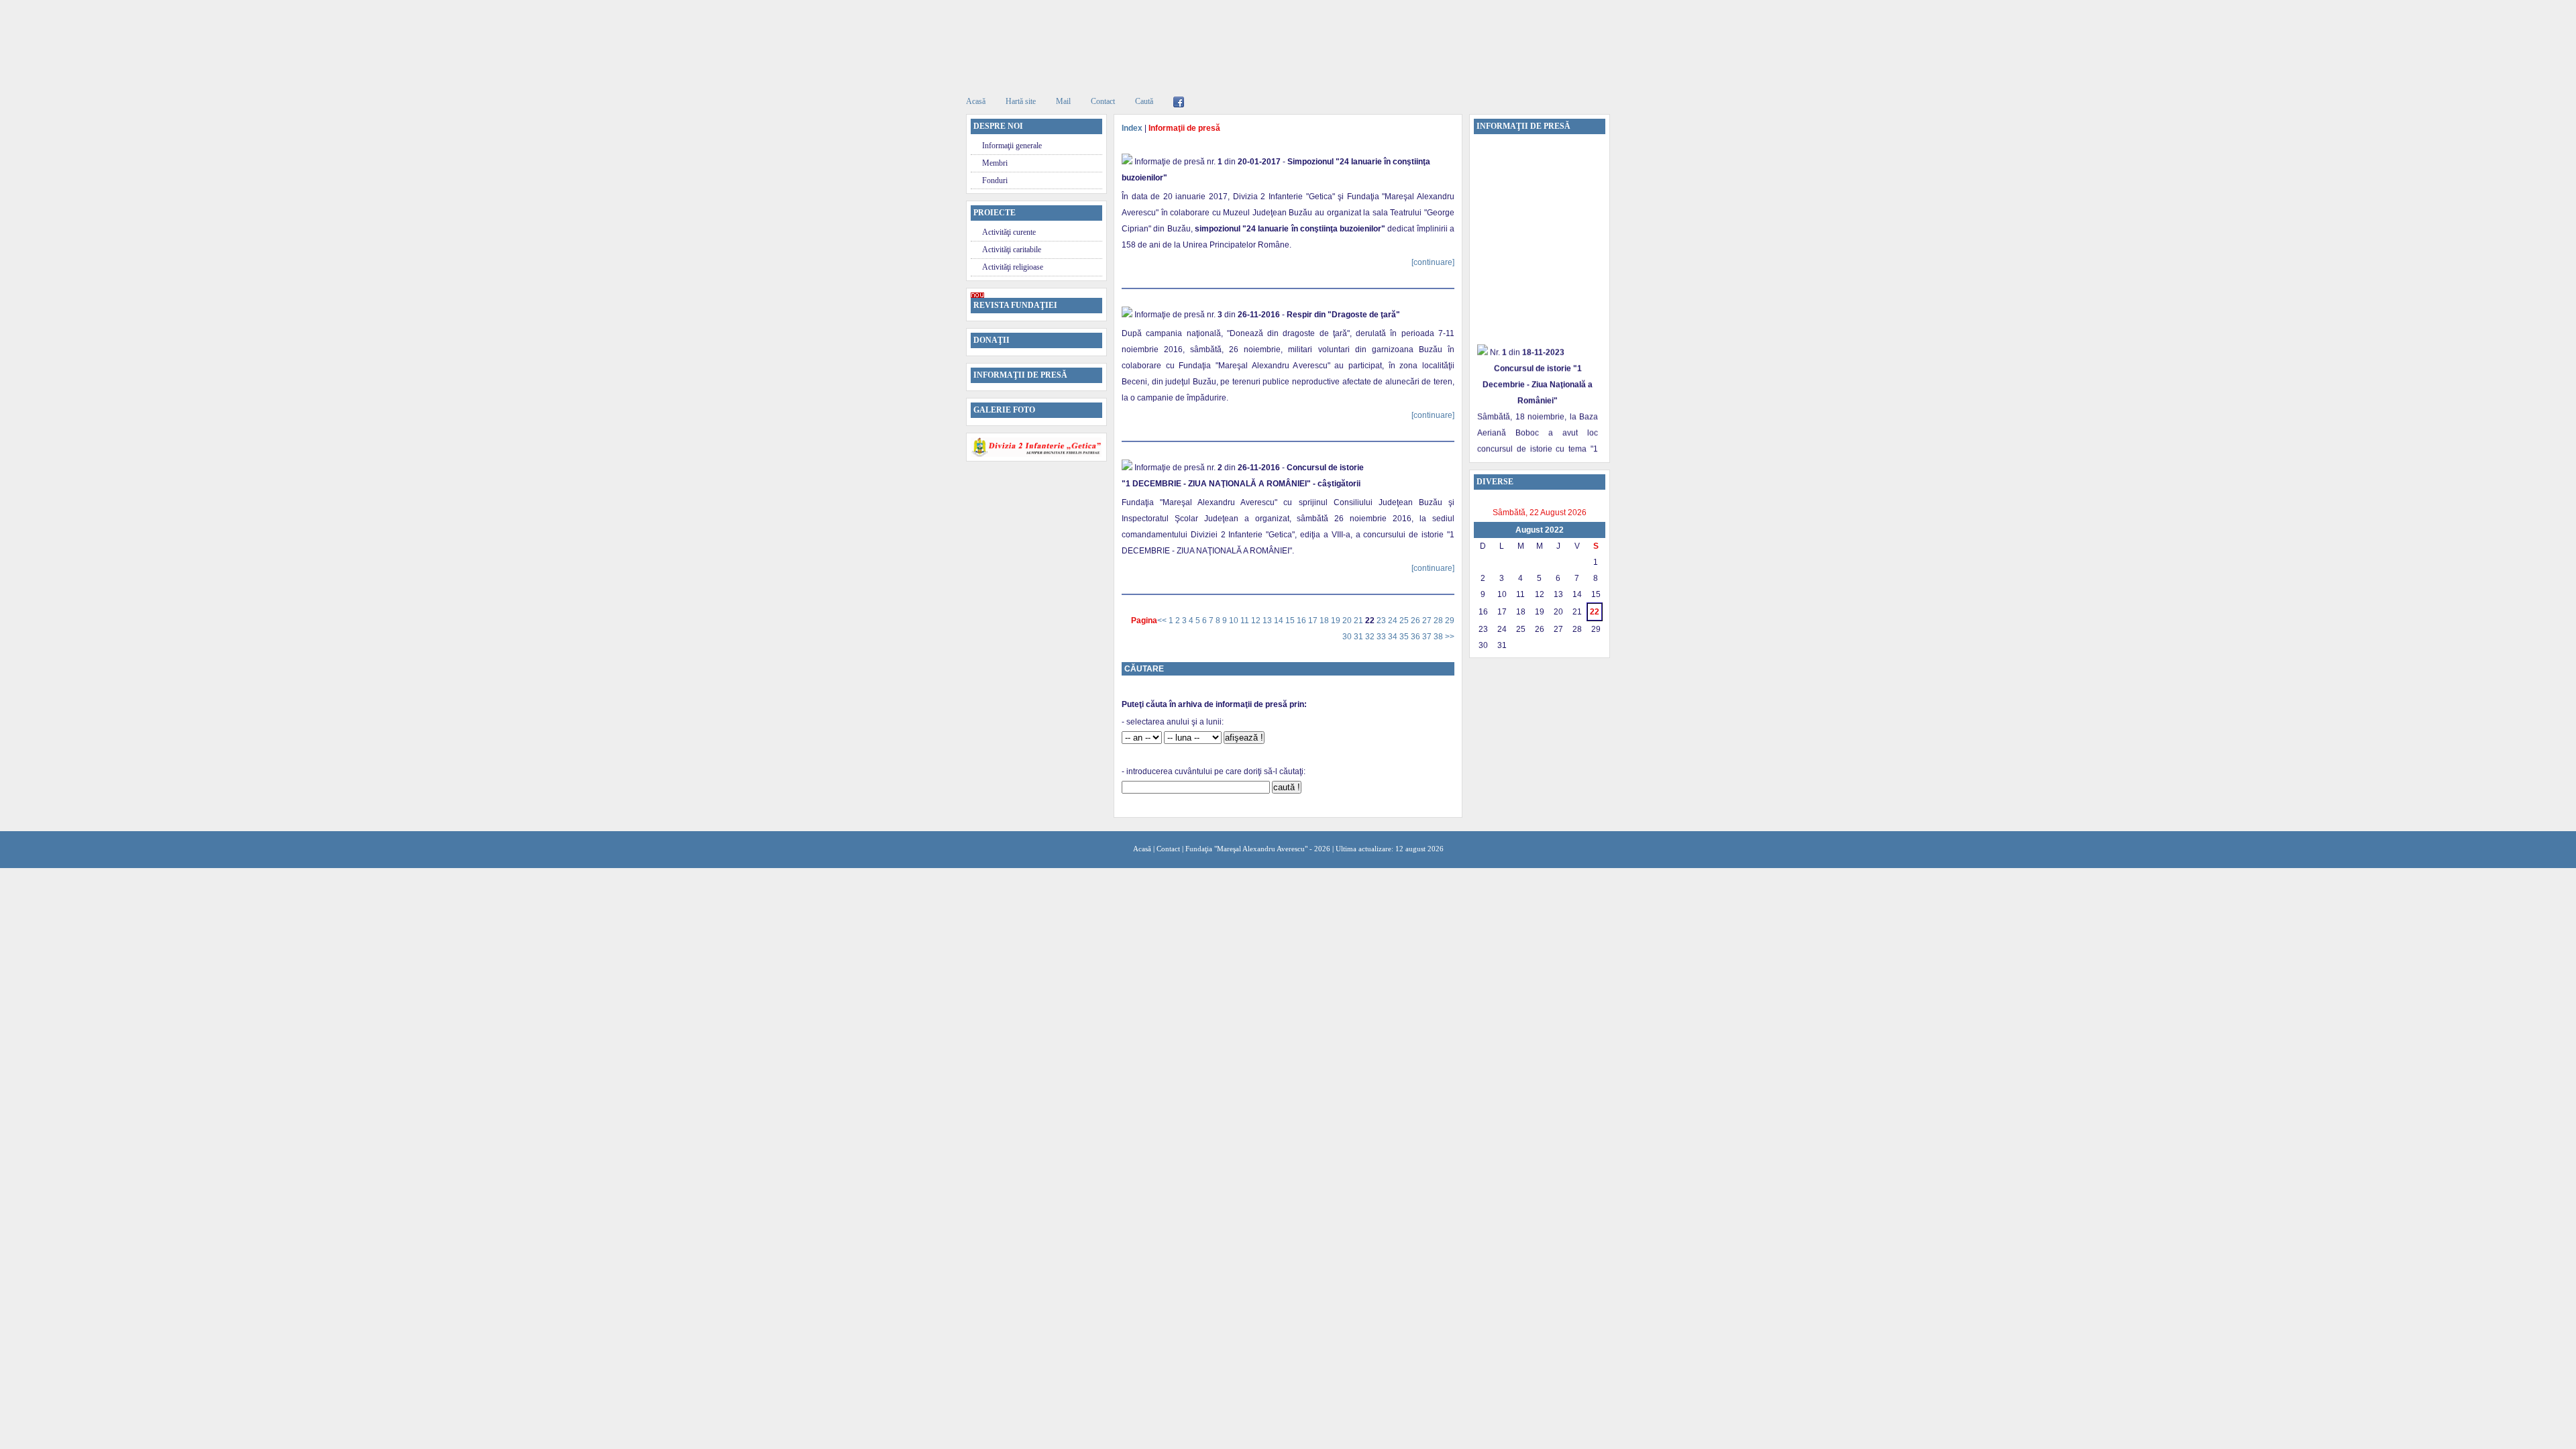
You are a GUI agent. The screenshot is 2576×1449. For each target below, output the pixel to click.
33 (1382, 637)
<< (1163, 621)
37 (1428, 637)
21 (1359, 621)
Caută (1144, 101)
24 (1394, 621)
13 (1268, 621)
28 (1439, 621)
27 (1428, 621)
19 (1337, 621)
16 (1302, 621)
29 (1450, 621)
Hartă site (1021, 101)
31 (1359, 637)
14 (1280, 621)
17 (1314, 621)
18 (1325, 621)
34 (1394, 637)
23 (1382, 621)
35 (1405, 637)
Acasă (976, 101)
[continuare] (1433, 262)
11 (1246, 621)
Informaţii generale (1012, 146)
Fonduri (995, 180)
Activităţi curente (1009, 232)
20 (1348, 621)
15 (1291, 621)
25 (1405, 621)
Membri (995, 163)
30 (1348, 637)
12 (1257, 621)
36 (1416, 637)
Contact (1103, 101)
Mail (1063, 101)
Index (1132, 128)
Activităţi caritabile (1012, 250)
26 (1416, 621)
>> (1450, 637)
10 (1235, 621)
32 (1371, 637)
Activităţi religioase (1013, 267)
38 (1439, 637)
